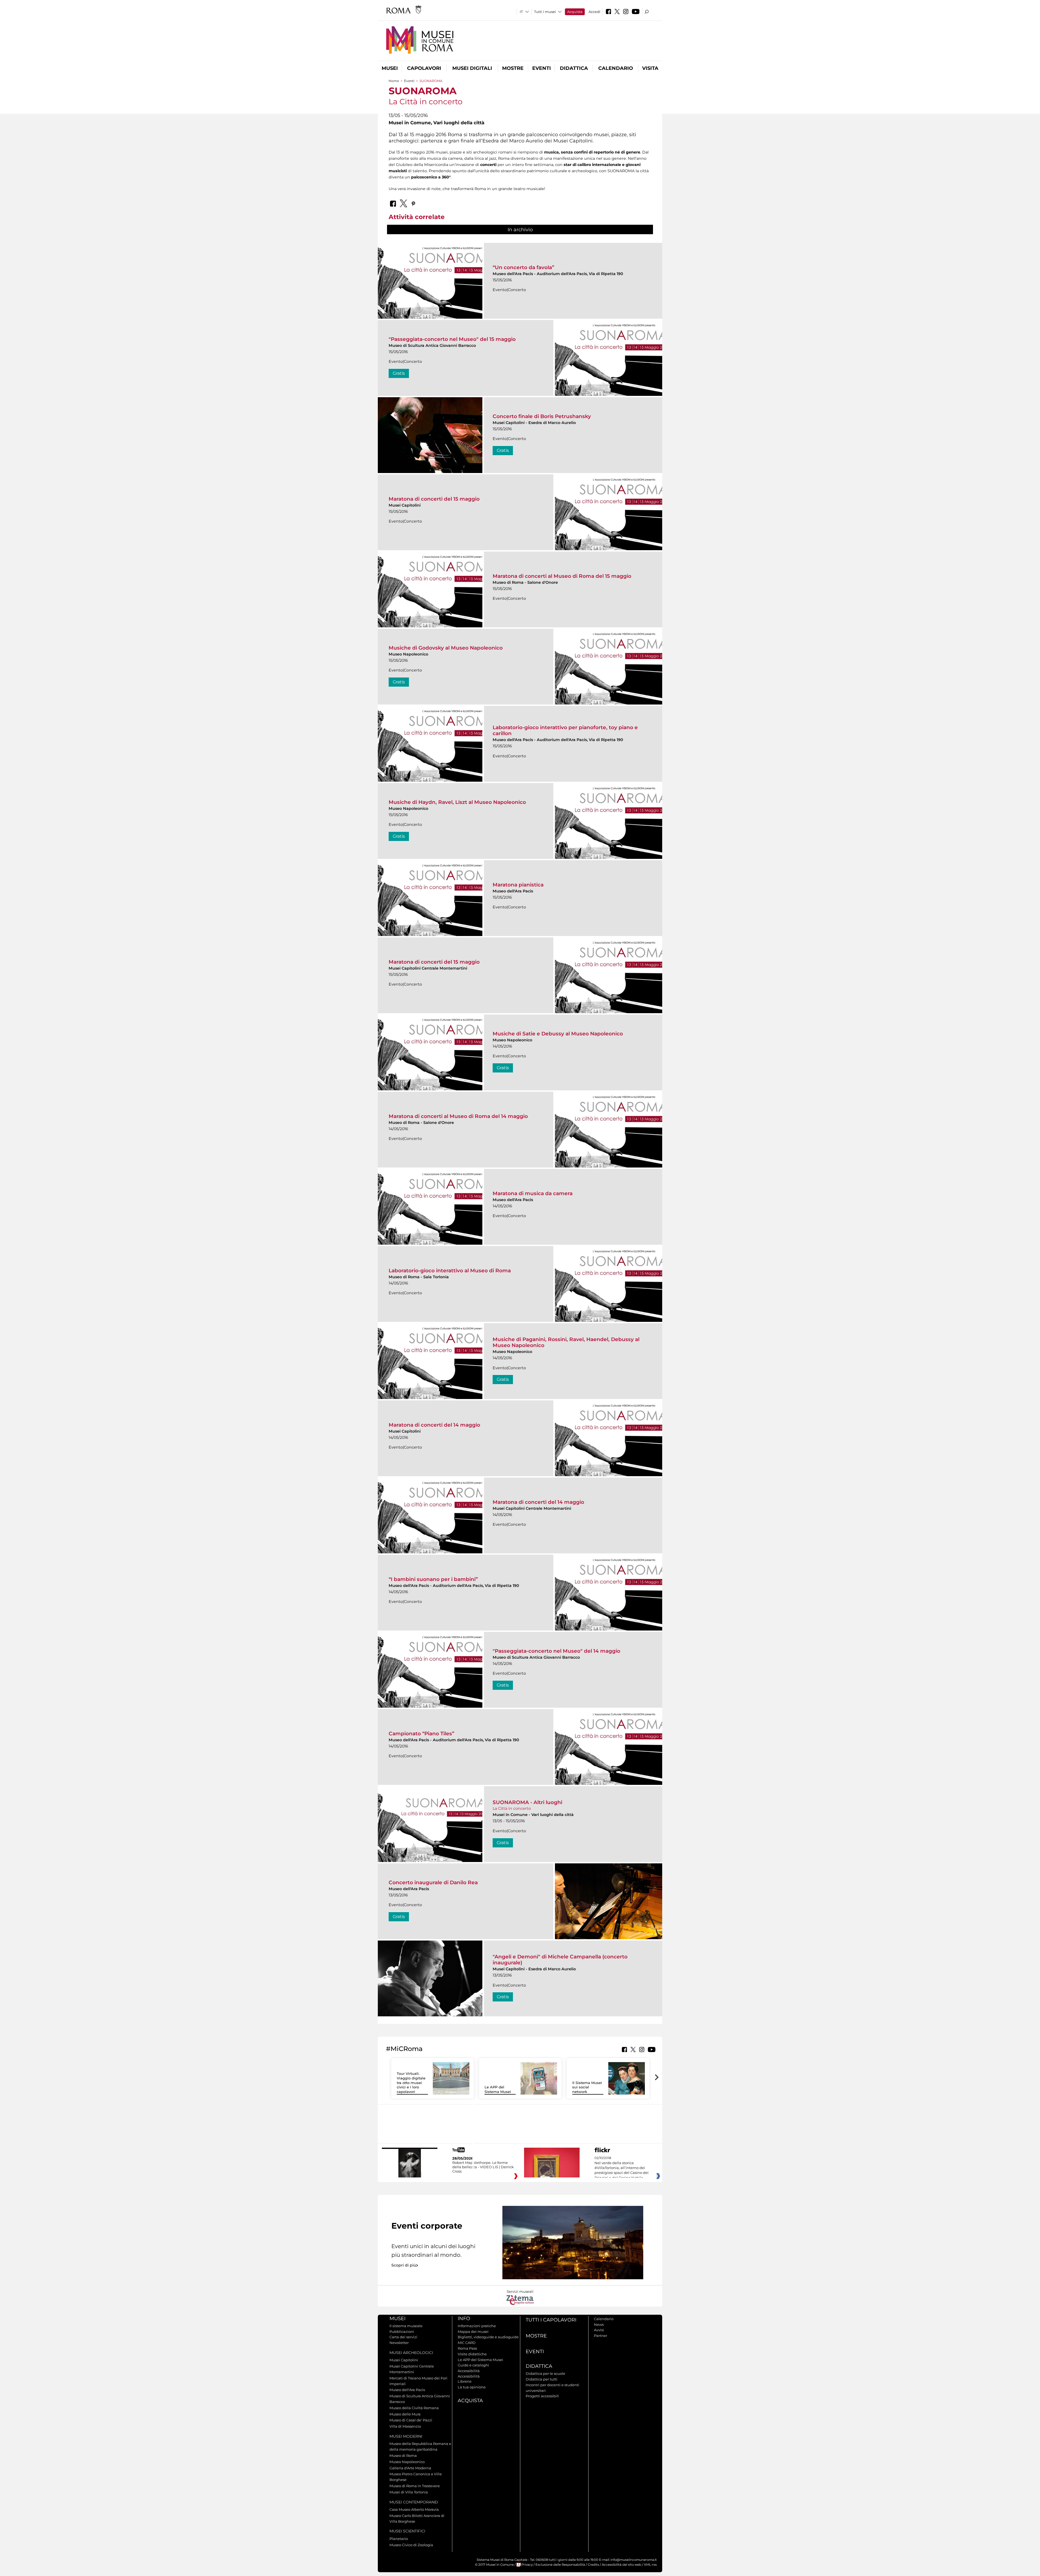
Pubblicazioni (402, 2332)
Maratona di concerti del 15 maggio (434, 499)
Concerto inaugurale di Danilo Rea (433, 1882)
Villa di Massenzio (405, 2426)
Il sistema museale (406, 2326)
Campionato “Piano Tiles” (421, 1734)
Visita (650, 68)
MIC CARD (467, 2343)
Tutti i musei (545, 12)
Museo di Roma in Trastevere (415, 2486)
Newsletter (399, 2343)
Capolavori (424, 68)
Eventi (542, 68)
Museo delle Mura (405, 2414)
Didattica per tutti (542, 2379)
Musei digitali (472, 68)
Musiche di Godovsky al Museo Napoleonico (446, 648)
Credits (593, 2565)
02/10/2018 (622, 2168)
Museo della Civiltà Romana (414, 2408)
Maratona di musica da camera (533, 1193)
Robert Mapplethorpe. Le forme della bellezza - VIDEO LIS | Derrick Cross (483, 2167)
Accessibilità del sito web (622, 2565)
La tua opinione (472, 2387)
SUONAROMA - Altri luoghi (527, 1802)
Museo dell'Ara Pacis (407, 2390)
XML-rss (650, 2565)
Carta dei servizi (403, 2337)
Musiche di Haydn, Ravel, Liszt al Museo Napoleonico (457, 802)
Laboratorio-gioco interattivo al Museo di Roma (450, 1271)
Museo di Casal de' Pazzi (411, 2420)
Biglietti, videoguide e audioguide (488, 2337)
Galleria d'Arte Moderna (410, 2468)
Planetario (399, 2539)
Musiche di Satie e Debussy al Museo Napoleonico (558, 1034)
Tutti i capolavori (551, 2320)
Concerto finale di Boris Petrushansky (542, 416)
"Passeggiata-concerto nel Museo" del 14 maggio (556, 1651)
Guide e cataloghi (473, 2365)
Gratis (399, 373)
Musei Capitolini (404, 2360)
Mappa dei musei (473, 2332)
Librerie (465, 2381)
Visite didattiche (472, 2354)
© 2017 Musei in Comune (494, 2565)
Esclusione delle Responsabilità (560, 2565)
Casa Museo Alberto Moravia (414, 2509)
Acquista (575, 12)
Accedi (594, 12)
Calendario (616, 68)
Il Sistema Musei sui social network (587, 2087)
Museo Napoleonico (407, 2462)
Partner (601, 2336)
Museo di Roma (403, 2456)
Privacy (527, 2565)
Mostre (513, 68)
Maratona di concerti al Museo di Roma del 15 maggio (562, 576)
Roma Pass (467, 2348)
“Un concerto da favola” (523, 267)
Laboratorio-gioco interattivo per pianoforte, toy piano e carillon (565, 730)
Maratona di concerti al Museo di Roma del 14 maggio (458, 1116)
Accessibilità (469, 2371)
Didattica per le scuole (545, 2373)
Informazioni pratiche (477, 2326)
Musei (390, 68)
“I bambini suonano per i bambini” (433, 1579)
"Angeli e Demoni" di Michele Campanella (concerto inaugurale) (560, 1960)
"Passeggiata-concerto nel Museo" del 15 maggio (452, 339)
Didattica (574, 68)
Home (394, 81)
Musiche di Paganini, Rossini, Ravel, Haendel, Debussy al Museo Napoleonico (566, 1342)
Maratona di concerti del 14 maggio (434, 1425)
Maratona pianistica (518, 885)
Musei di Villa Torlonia (409, 2492)
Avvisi (599, 2330)
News (599, 2324)
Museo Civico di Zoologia (411, 2545)
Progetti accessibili (542, 2396)
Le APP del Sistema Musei (498, 2089)
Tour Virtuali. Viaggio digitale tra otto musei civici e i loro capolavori (411, 2083)
